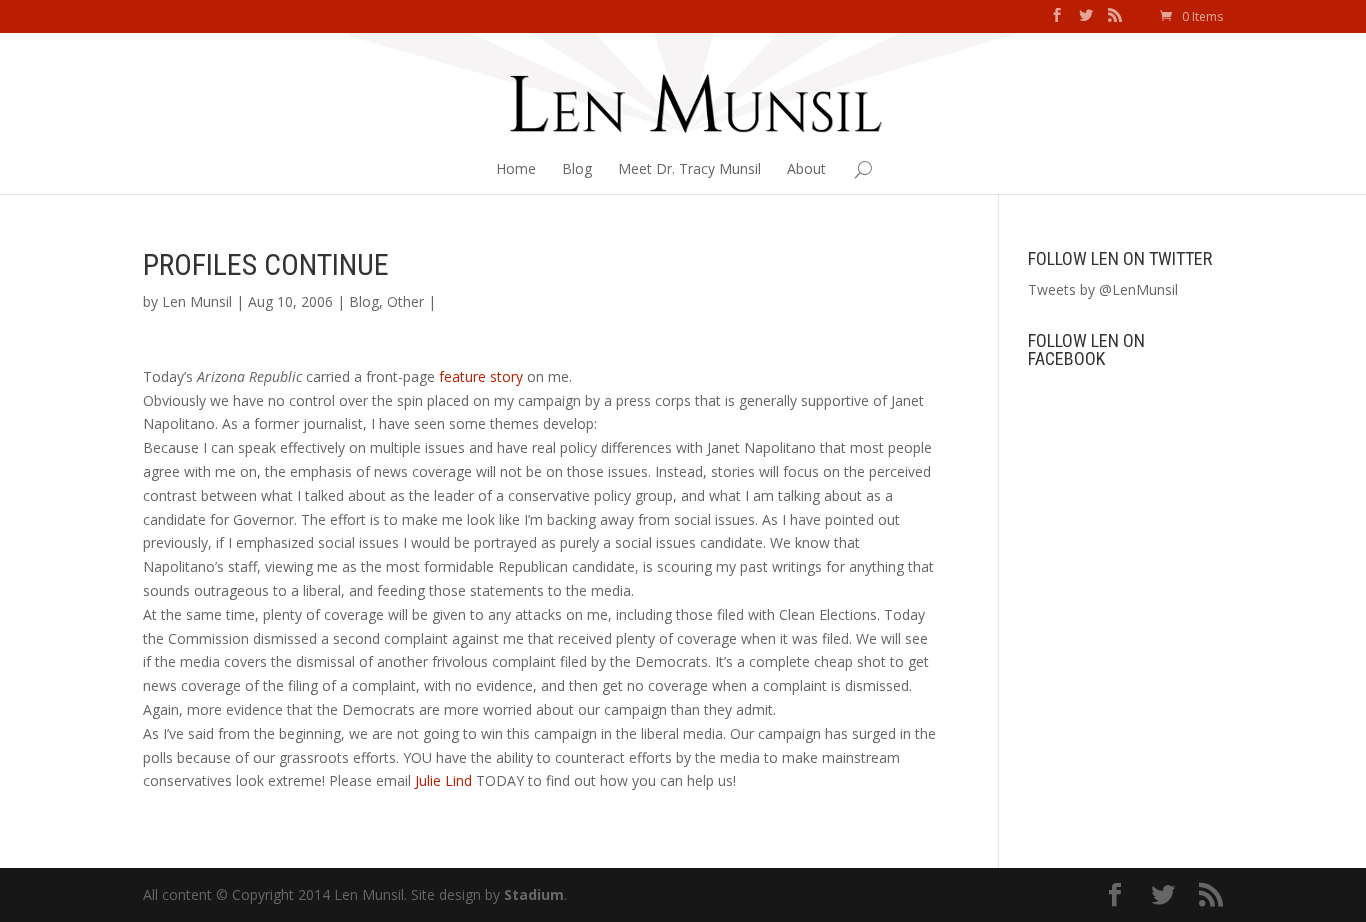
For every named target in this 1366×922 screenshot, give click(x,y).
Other (405, 301)
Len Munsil (197, 301)
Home (516, 168)
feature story (481, 376)
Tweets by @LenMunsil (1103, 289)
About (806, 168)
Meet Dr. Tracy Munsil (689, 168)
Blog (577, 168)
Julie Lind (443, 780)
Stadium (534, 894)
